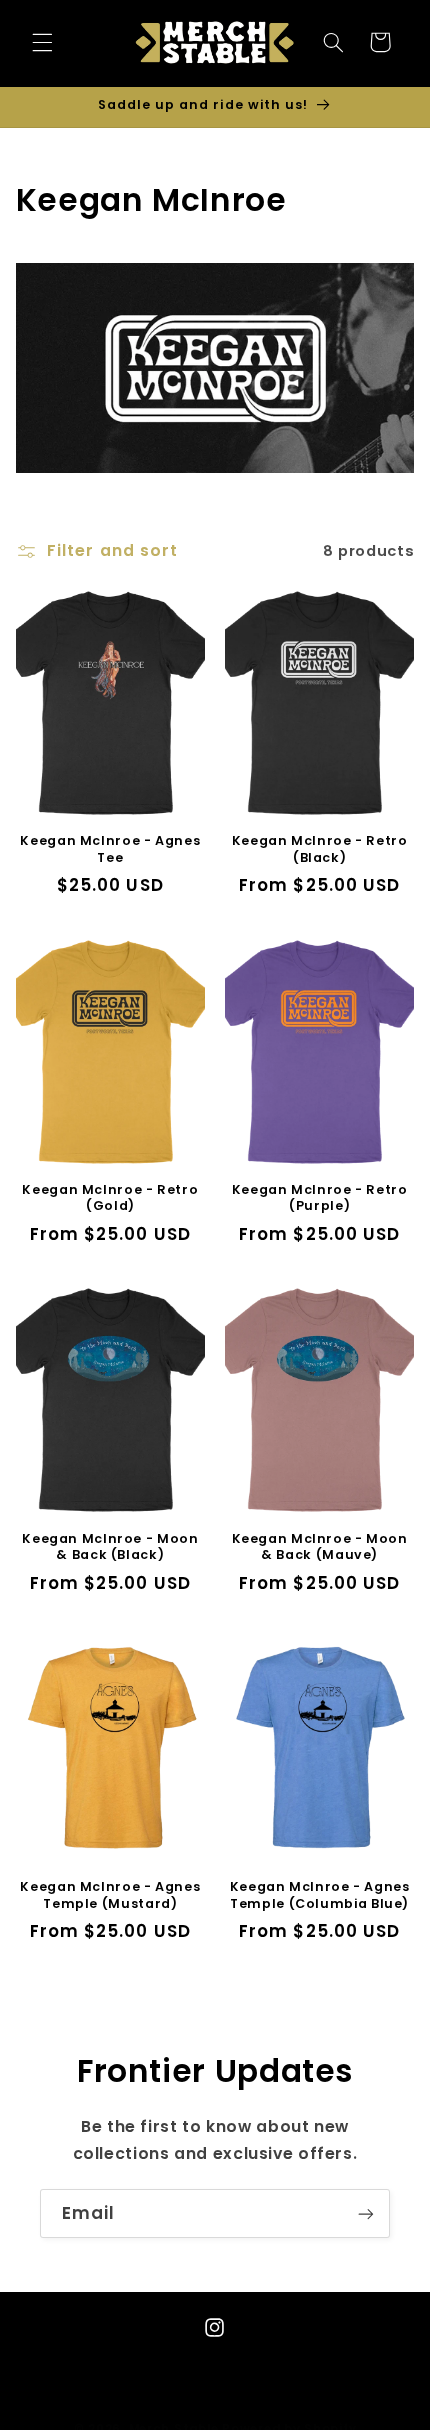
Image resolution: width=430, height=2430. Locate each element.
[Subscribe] (366, 2213)
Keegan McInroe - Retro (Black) (320, 849)
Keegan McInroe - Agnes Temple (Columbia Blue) (320, 1895)
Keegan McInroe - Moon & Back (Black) (110, 1547)
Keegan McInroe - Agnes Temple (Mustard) (110, 1895)
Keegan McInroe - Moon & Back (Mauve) (320, 1547)
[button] (42, 42)
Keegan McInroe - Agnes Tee (110, 849)
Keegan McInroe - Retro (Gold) (110, 1198)
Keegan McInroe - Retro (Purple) (320, 1198)
